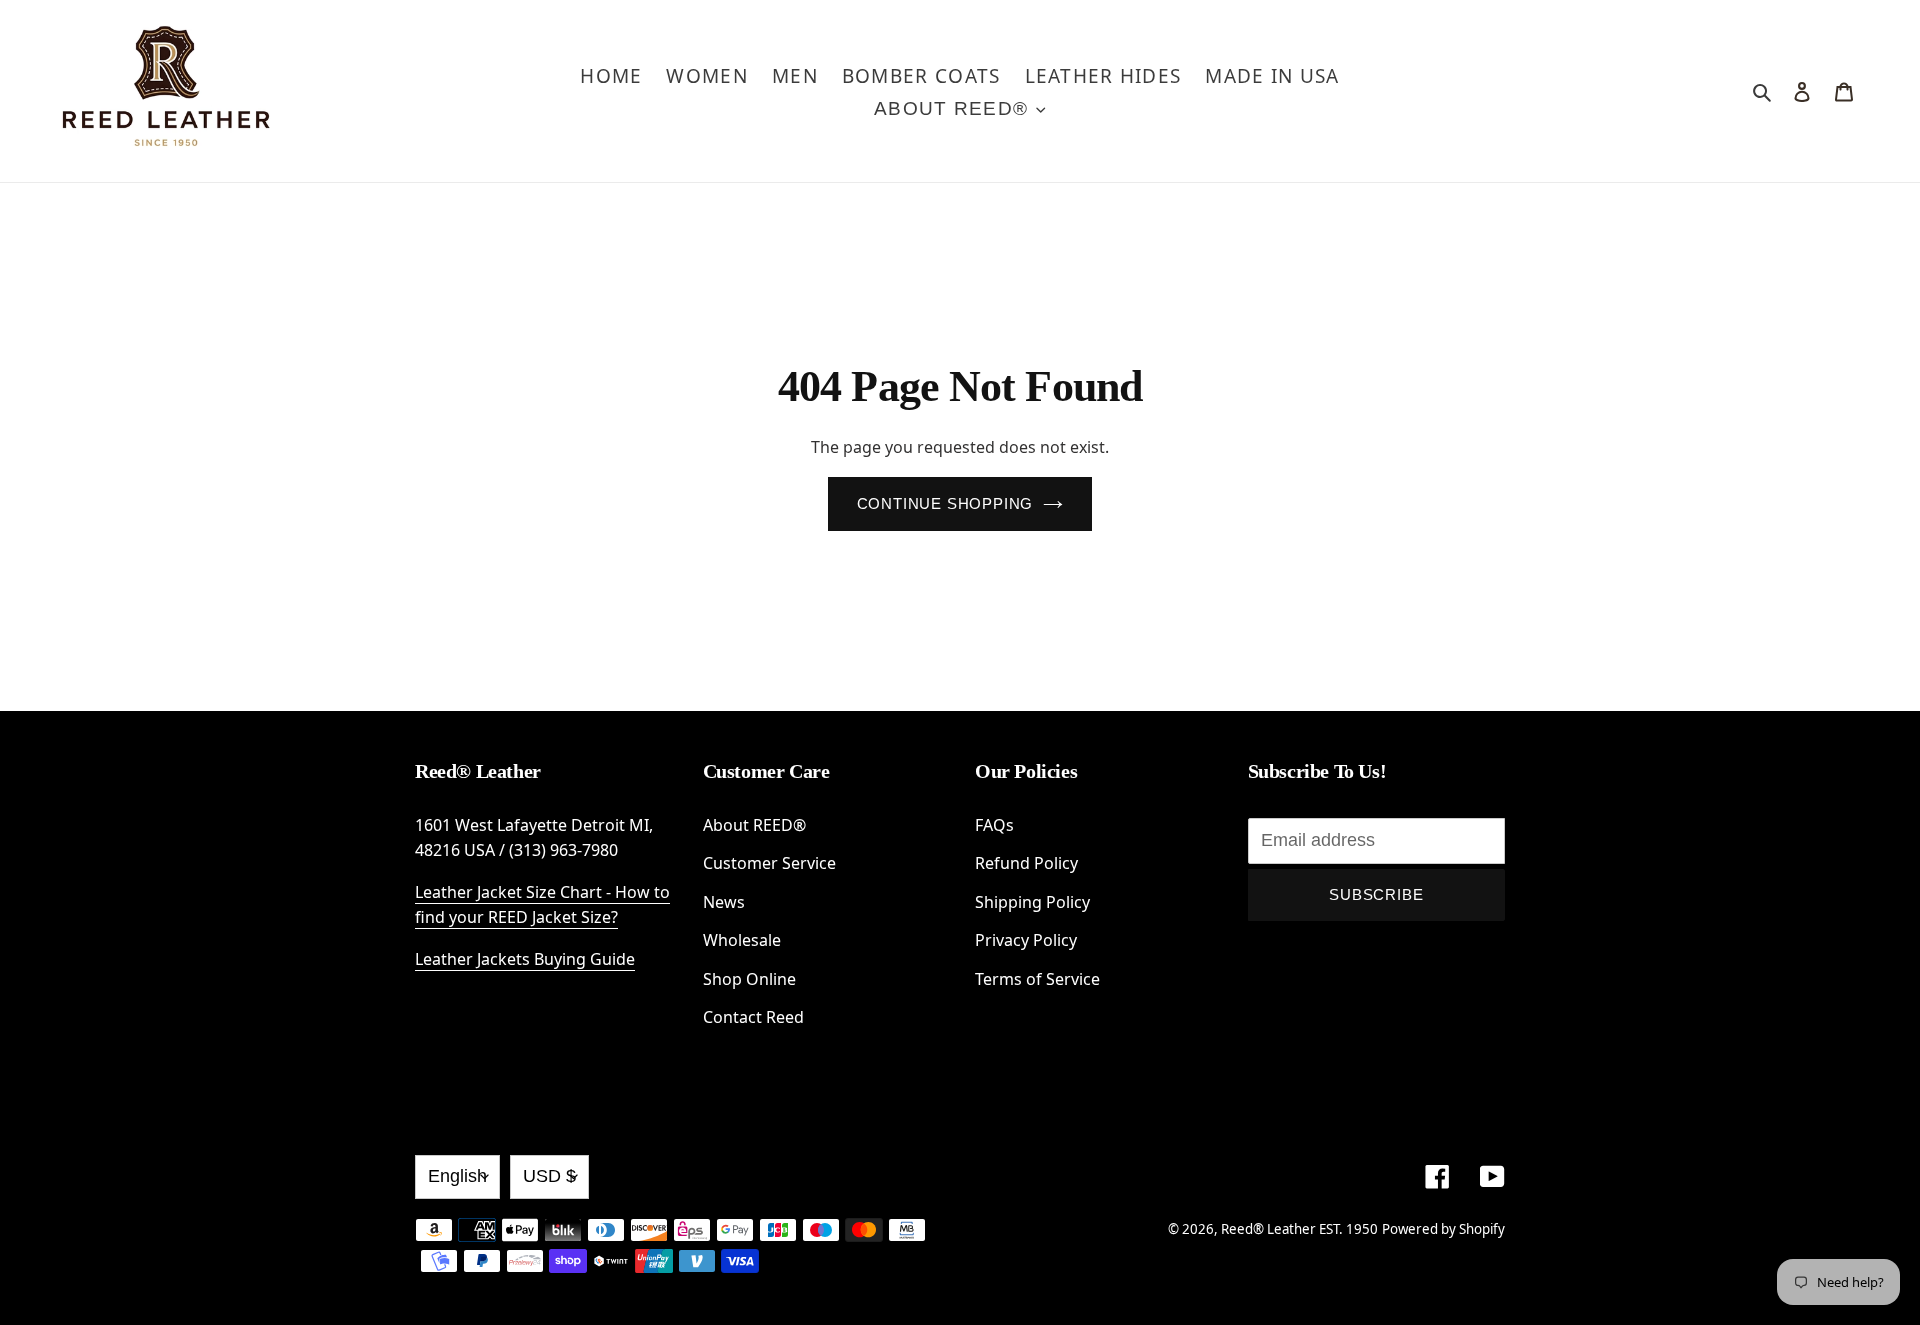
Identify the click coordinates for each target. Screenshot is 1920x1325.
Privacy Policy (1026, 940)
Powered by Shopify (1443, 1229)
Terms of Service (1037, 979)
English (457, 1176)
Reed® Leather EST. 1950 (1299, 1229)
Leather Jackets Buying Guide (525, 959)
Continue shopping (945, 503)
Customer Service (769, 863)
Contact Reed (753, 1017)
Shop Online (749, 979)
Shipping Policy (1032, 902)
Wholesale (742, 940)
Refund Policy (1026, 863)
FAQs (994, 825)
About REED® (754, 825)
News (724, 902)
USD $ (549, 1176)
